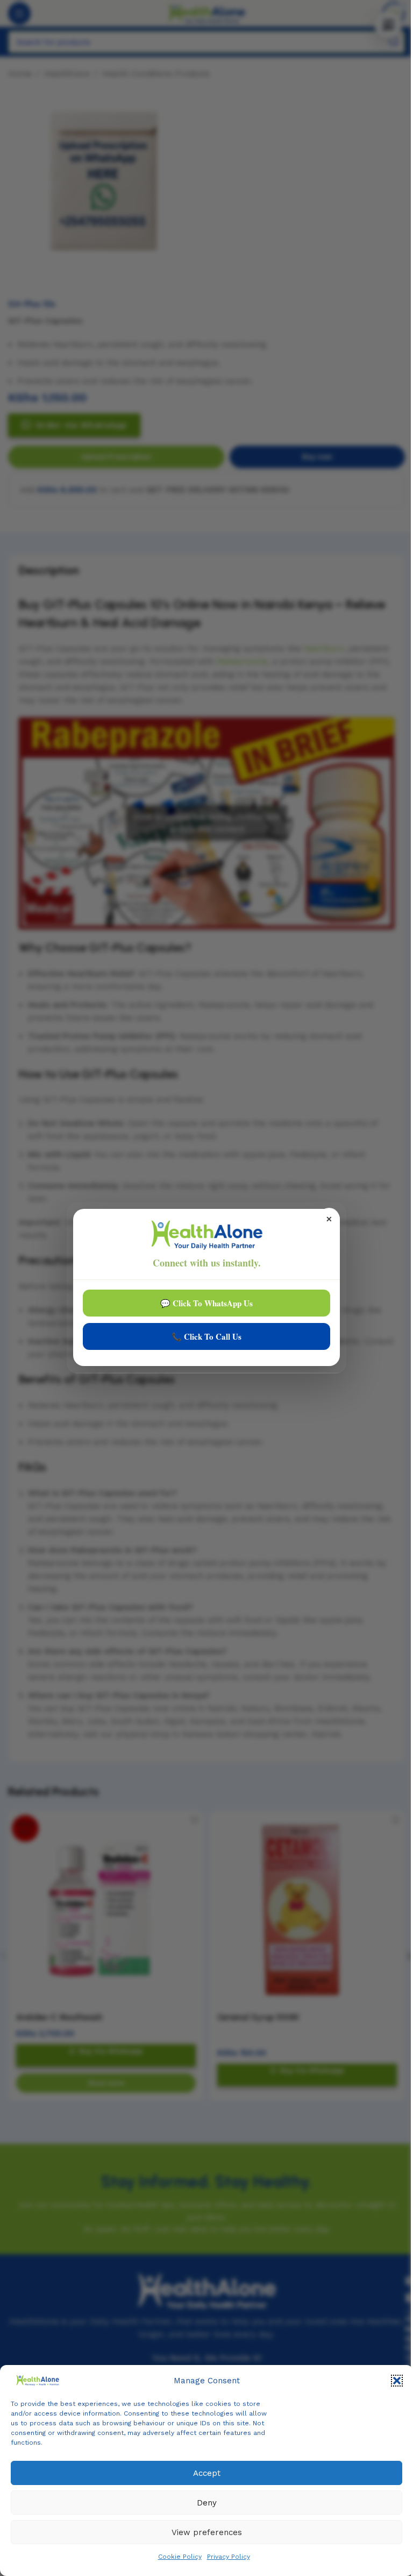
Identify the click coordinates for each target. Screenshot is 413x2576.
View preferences (207, 2532)
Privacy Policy (229, 2557)
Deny (207, 2503)
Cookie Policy (180, 2557)
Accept (207, 2473)
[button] (397, 2381)
